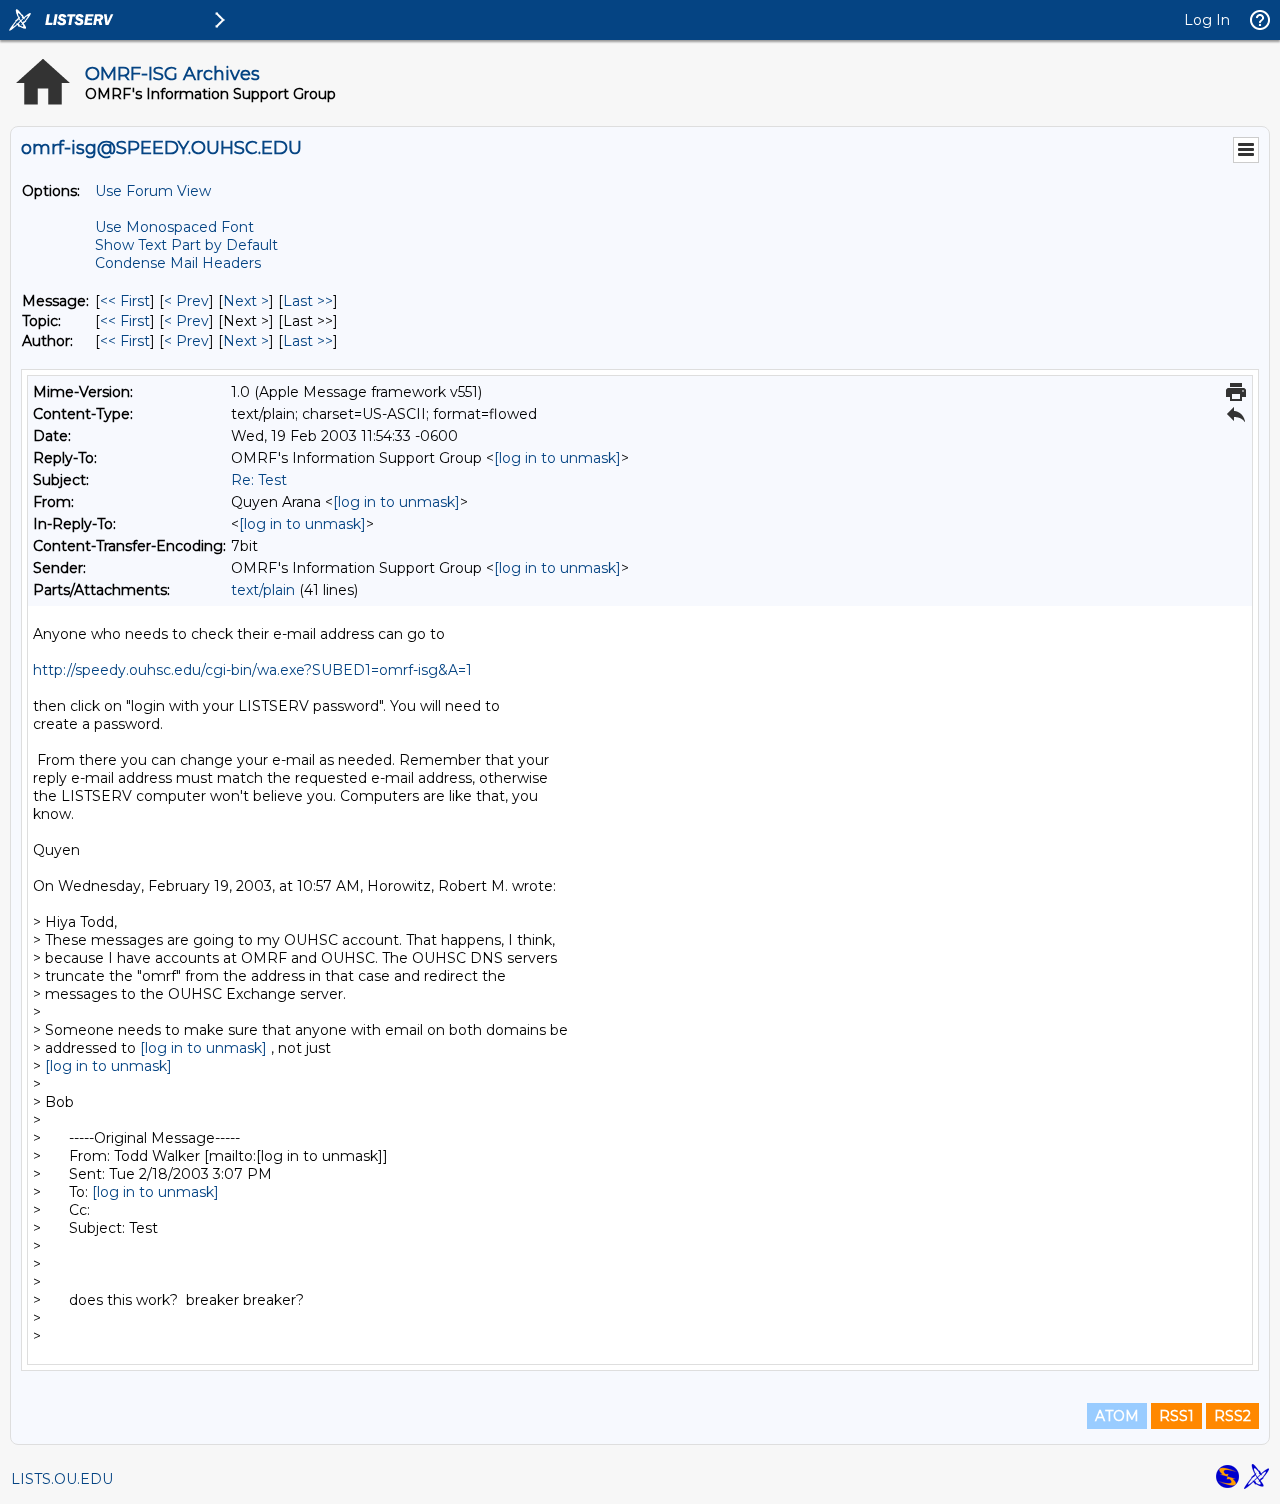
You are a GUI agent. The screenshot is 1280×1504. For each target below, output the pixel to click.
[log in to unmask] (557, 458)
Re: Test (259, 480)
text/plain (263, 590)
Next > (246, 301)
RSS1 (1176, 1416)
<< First (125, 301)
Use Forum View (153, 191)
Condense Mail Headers (178, 263)
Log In (1207, 20)
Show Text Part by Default (186, 245)
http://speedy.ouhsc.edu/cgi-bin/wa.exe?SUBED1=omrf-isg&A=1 (252, 670)
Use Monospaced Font (174, 227)
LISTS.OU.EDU (62, 1479)
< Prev (186, 301)
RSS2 (1232, 1416)
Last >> (308, 301)
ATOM (1117, 1416)
